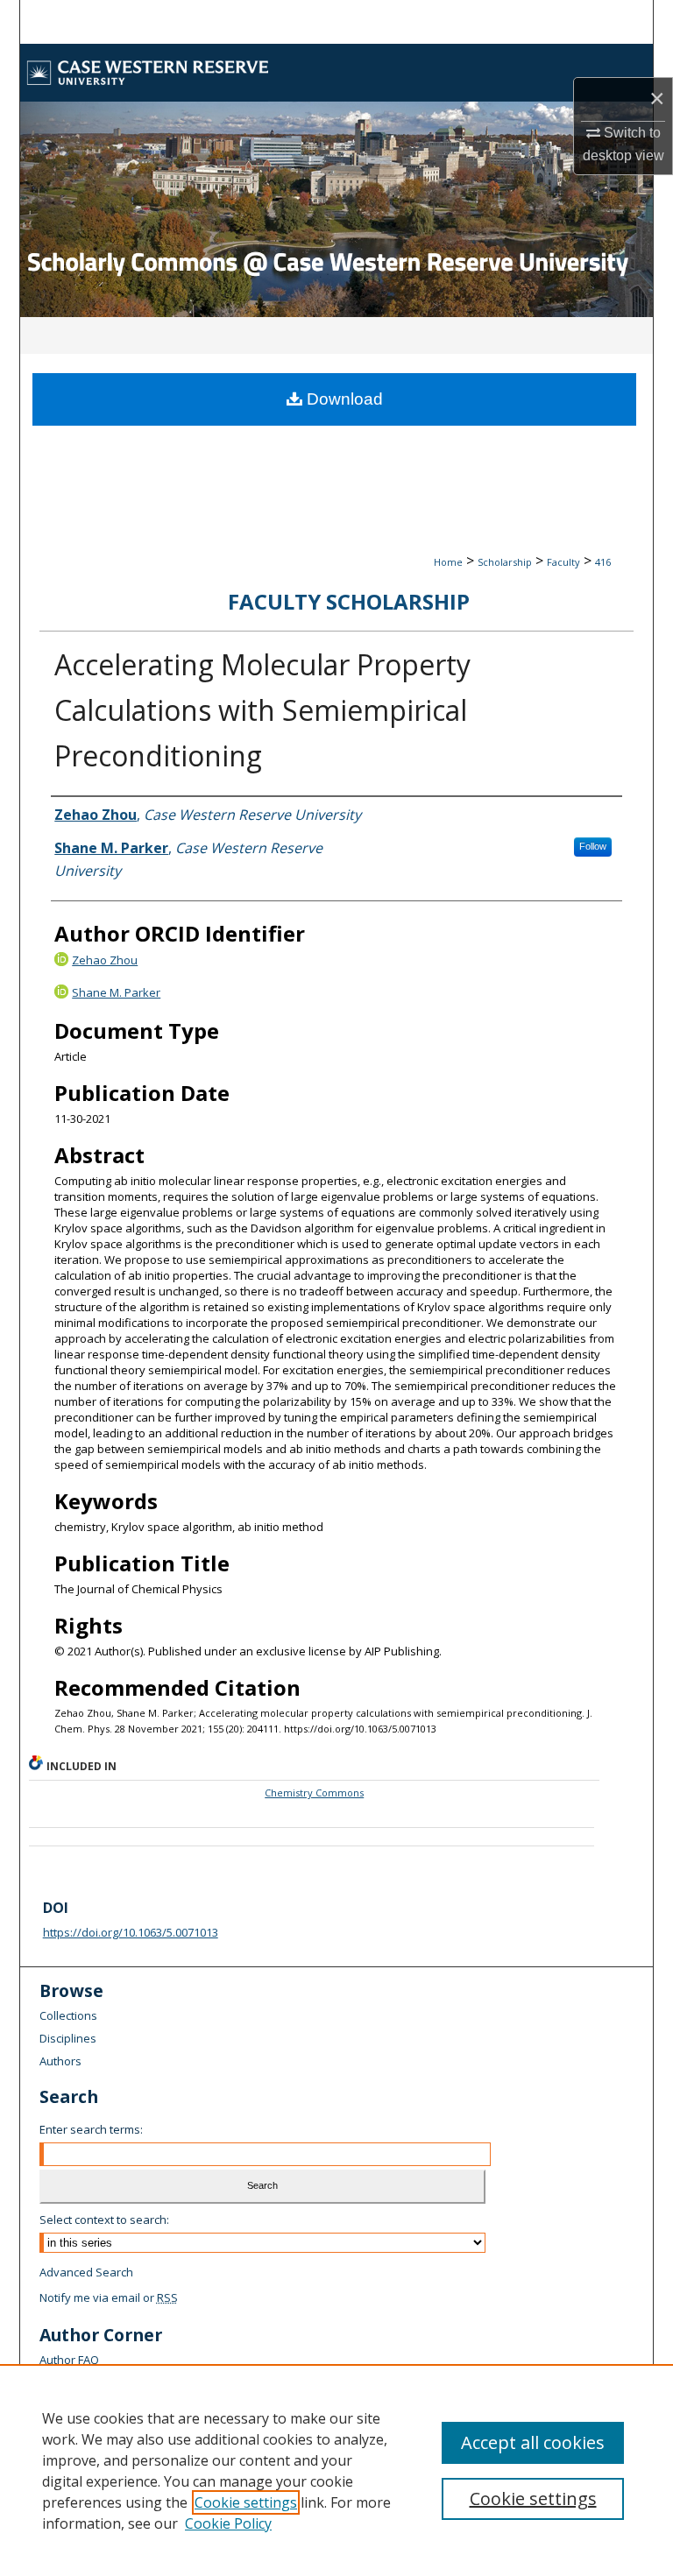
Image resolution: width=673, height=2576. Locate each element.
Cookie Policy (228, 2523)
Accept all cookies (533, 2442)
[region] (336, 2470)
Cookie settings (246, 2502)
